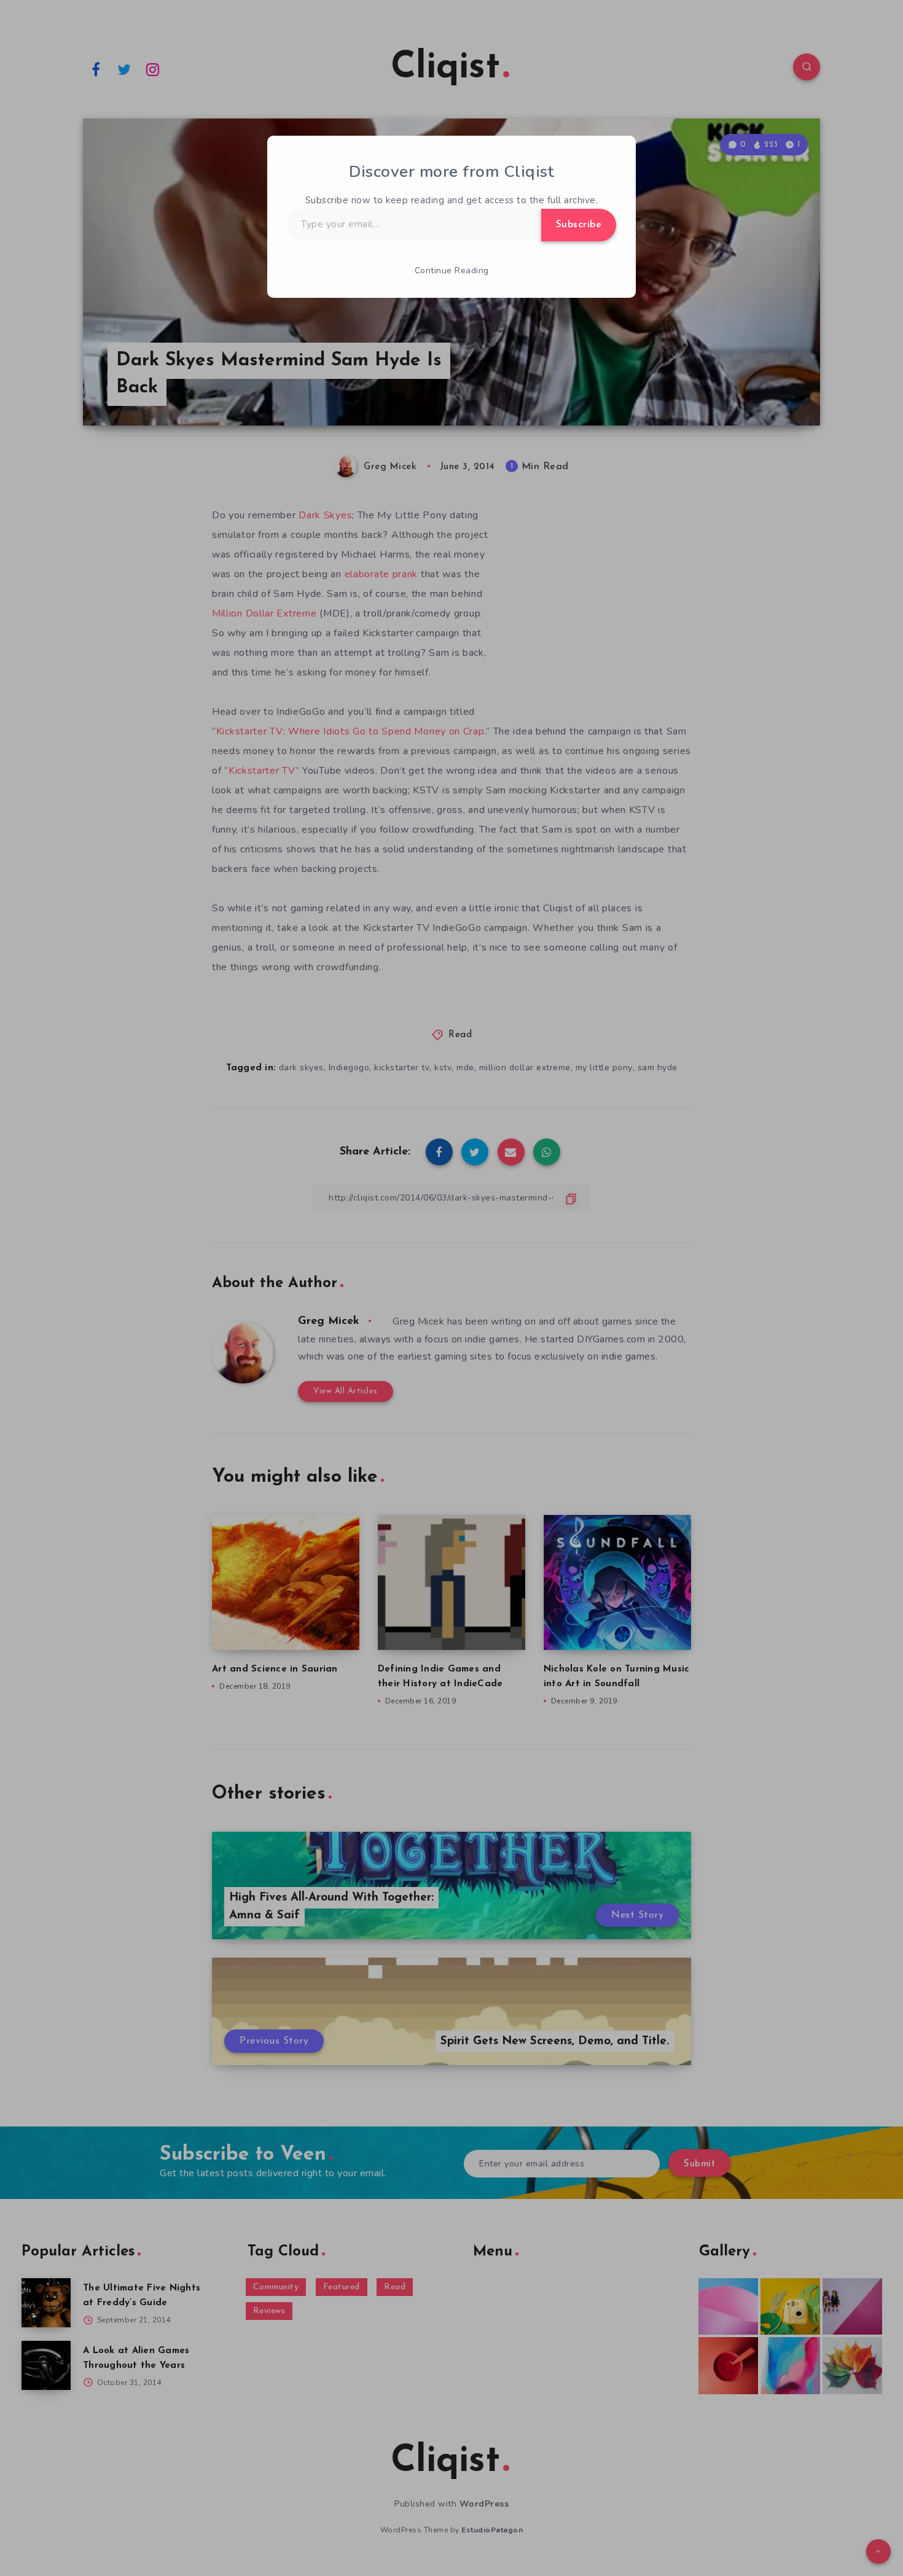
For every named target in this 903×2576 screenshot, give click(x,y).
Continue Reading (452, 270)
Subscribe (579, 225)
